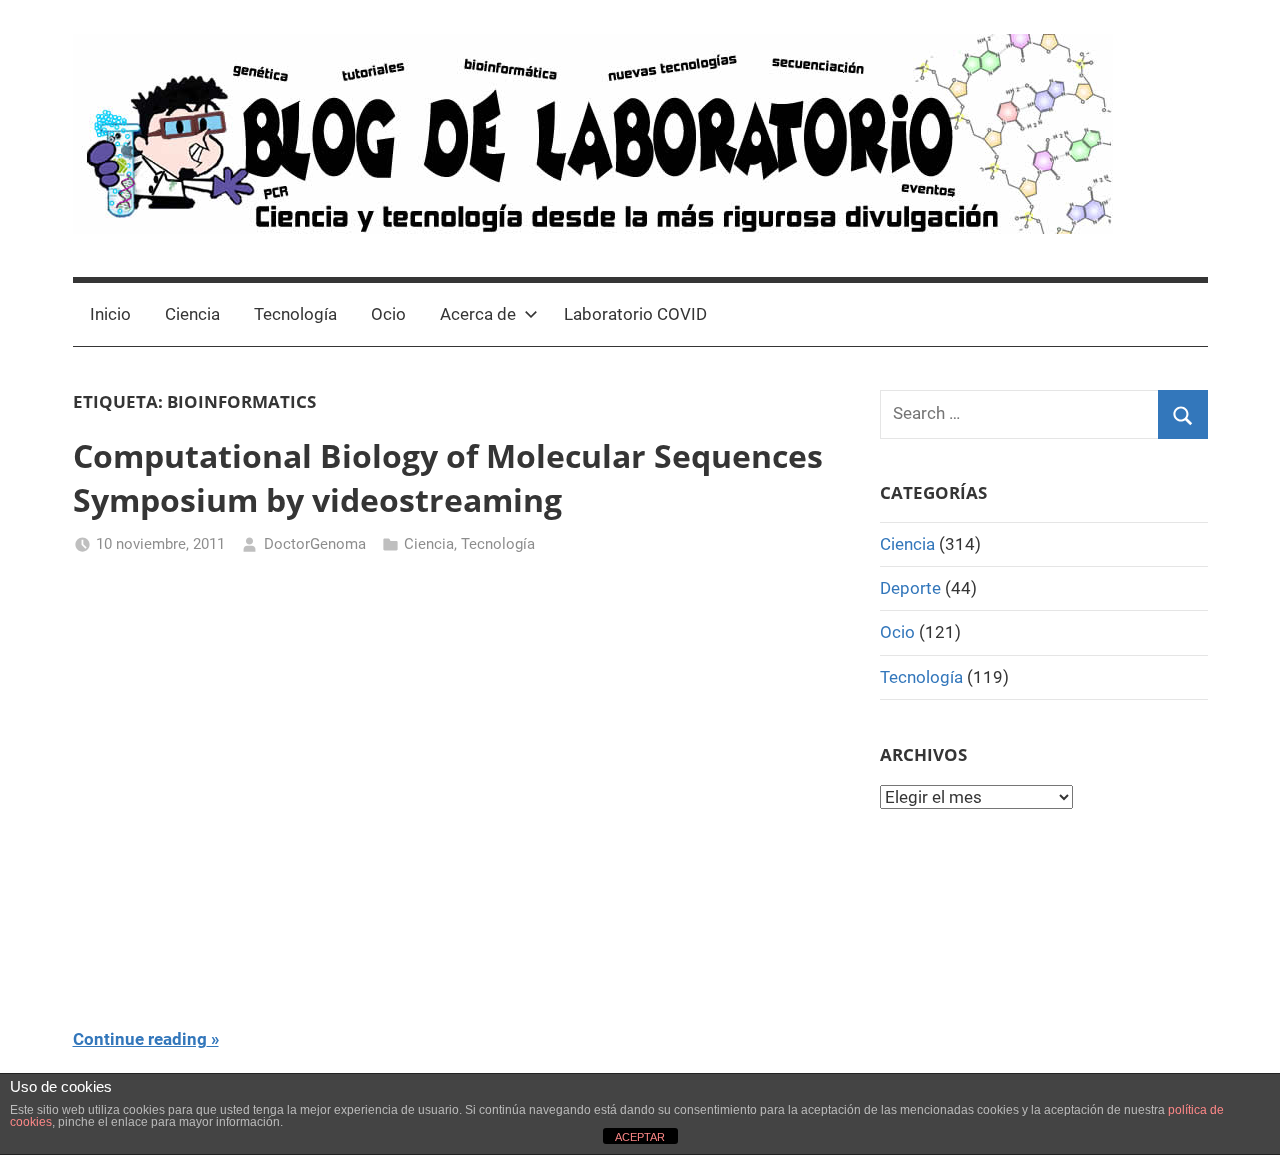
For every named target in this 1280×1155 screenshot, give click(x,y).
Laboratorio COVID (635, 314)
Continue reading (140, 1039)
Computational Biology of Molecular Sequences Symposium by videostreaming (448, 478)
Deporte (910, 588)
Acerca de (478, 314)
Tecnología (295, 314)
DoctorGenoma (315, 544)
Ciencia (192, 314)
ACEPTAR (640, 1137)
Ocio (388, 314)
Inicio (110, 314)
